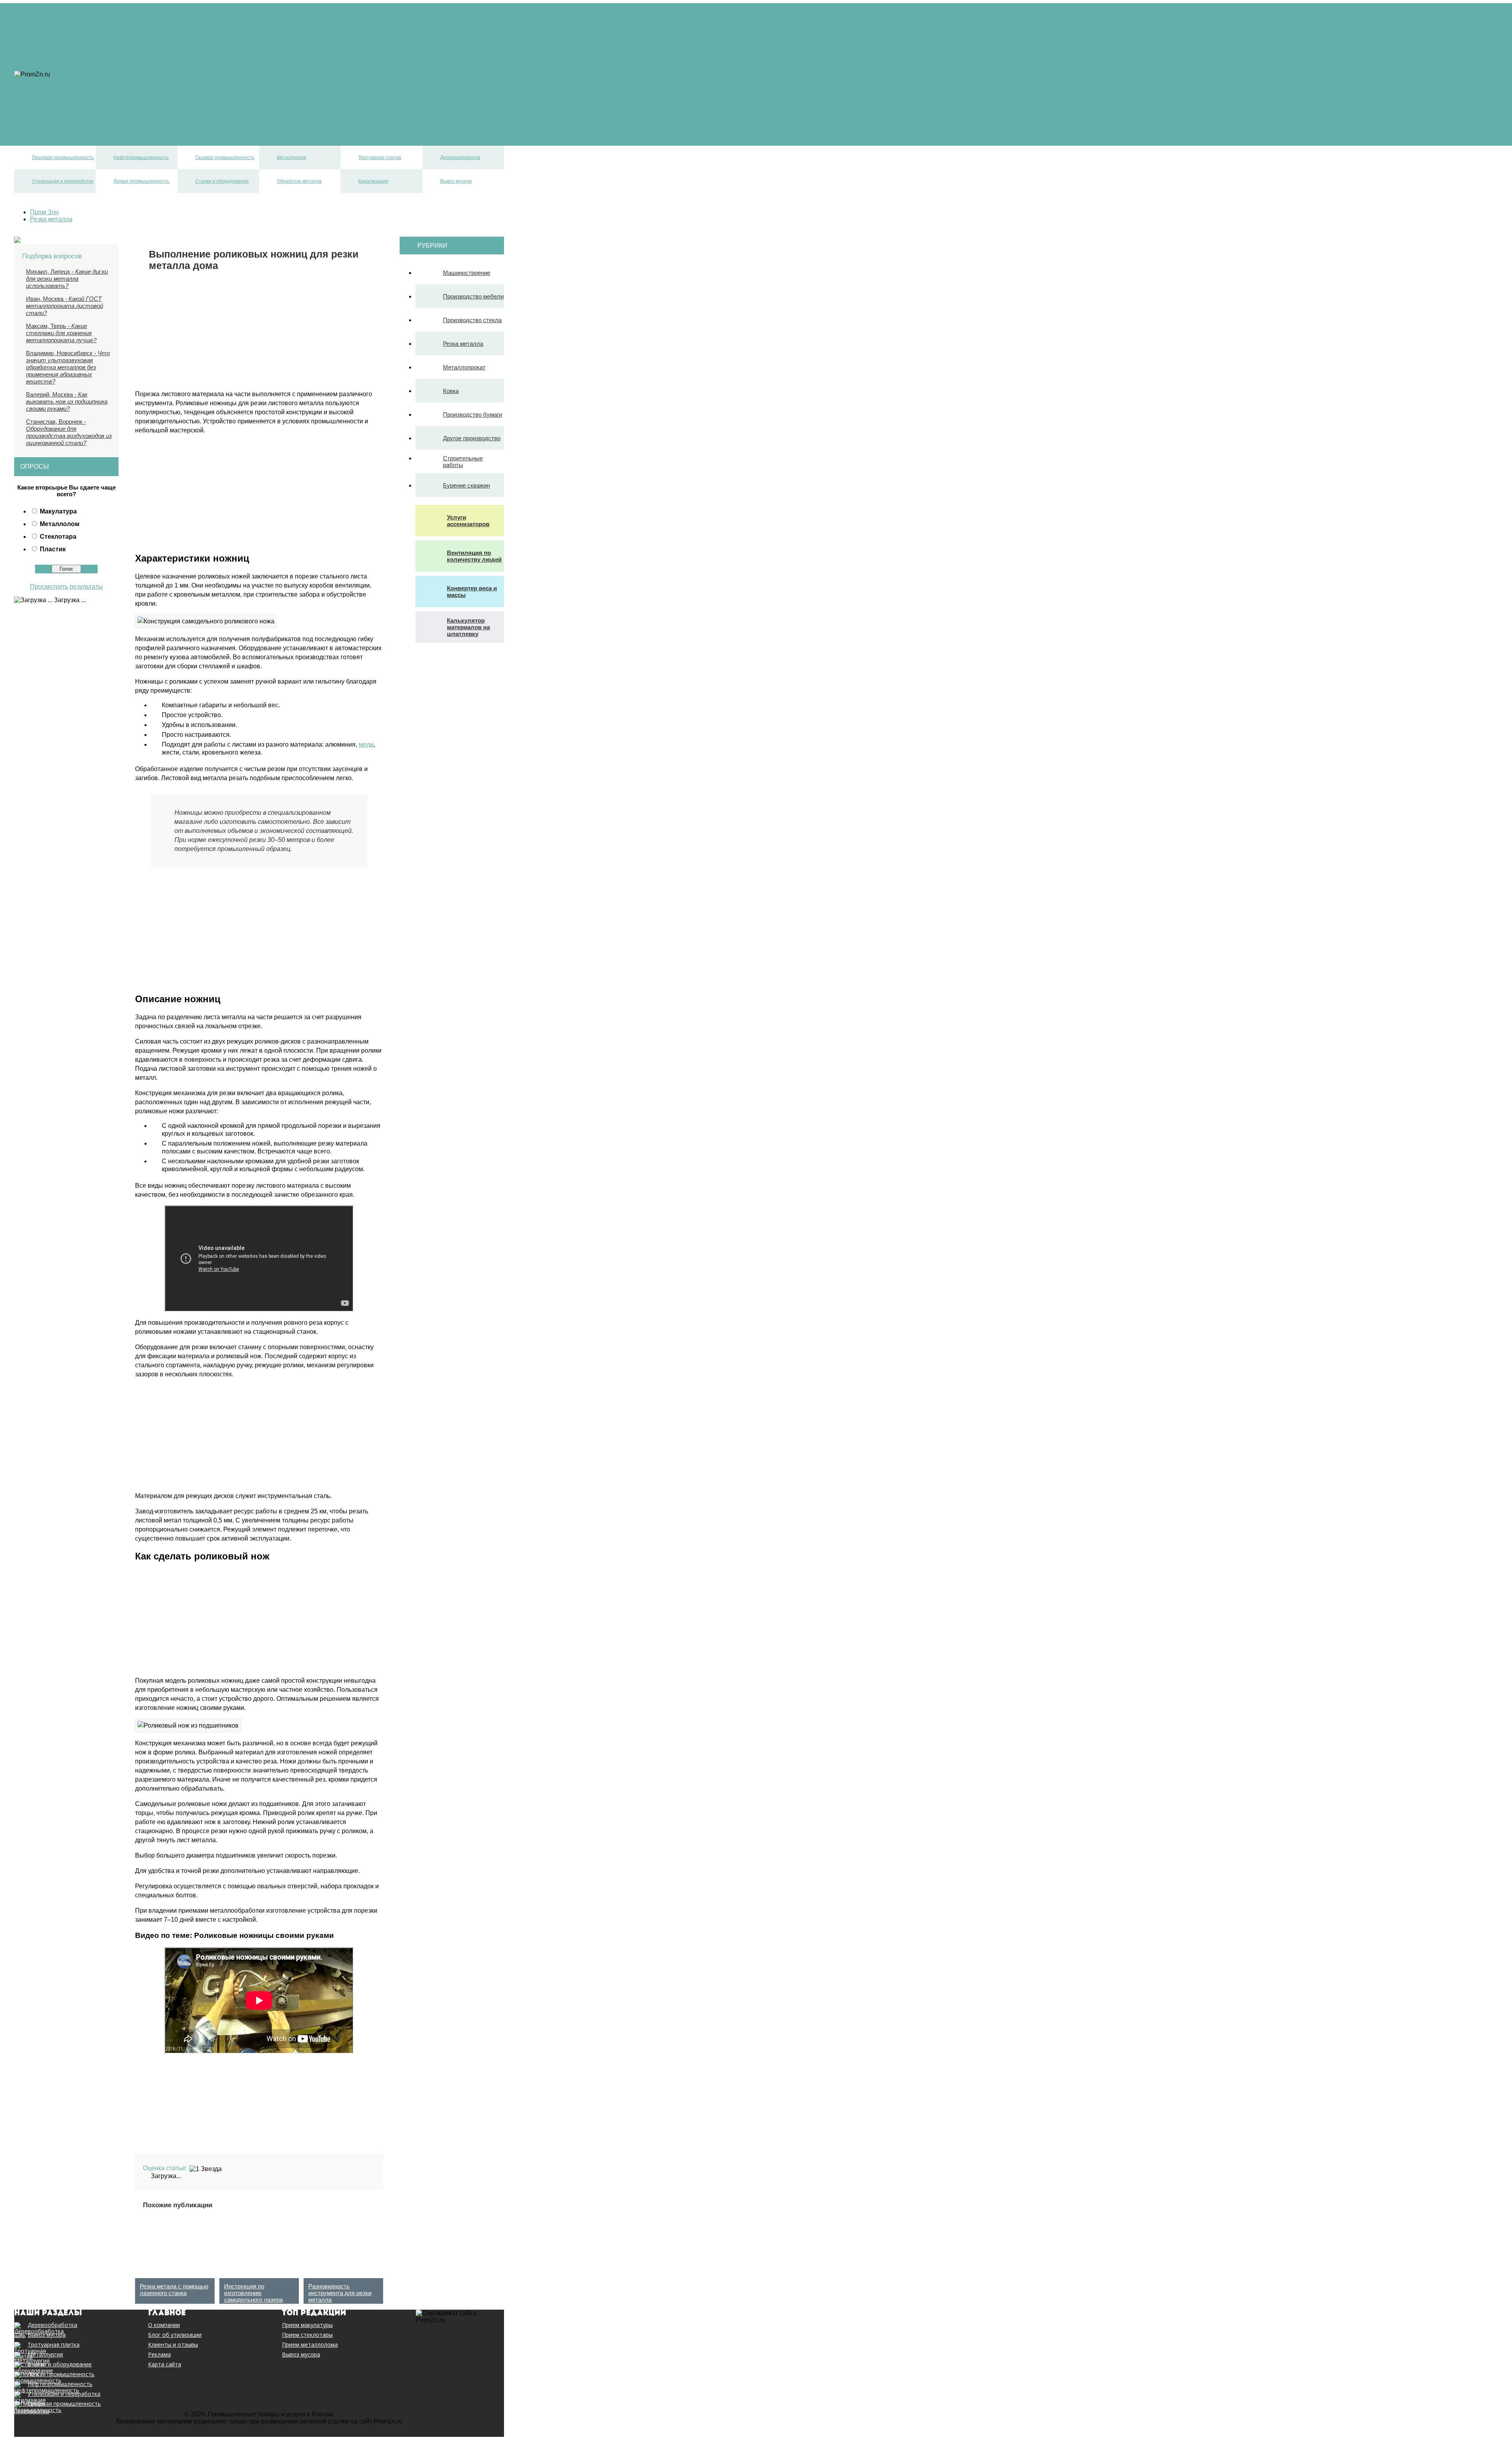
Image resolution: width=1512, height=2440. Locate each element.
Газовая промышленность (123, 74)
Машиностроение (467, 273)
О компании (164, 2325)
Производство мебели (473, 296)
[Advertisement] (201, 326)
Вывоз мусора (105, 138)
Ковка (451, 391)
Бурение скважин (466, 485)
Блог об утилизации (175, 2335)
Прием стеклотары (307, 2335)
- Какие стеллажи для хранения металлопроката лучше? (61, 333)
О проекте (99, 32)
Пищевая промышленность (125, 60)
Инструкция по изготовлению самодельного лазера (253, 2293)
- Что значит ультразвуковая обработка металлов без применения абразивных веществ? (68, 367)
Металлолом (60, 524)
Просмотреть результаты (66, 587)
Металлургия (103, 81)
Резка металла (463, 344)
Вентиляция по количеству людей (474, 556)
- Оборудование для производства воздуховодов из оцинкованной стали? (69, 432)
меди (366, 744)
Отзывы (96, 10)
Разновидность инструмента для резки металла (340, 2293)
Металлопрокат (464, 367)
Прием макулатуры (307, 2325)
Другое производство (472, 438)
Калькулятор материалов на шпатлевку (468, 627)
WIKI (91, 53)
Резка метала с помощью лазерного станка (174, 2290)
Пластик (53, 549)
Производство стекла (472, 320)
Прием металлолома (310, 2345)
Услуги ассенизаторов (468, 521)
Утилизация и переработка (123, 103)
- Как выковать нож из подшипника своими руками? (67, 401)
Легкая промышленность (121, 110)
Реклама (97, 39)
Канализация (103, 131)
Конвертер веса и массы (472, 591)
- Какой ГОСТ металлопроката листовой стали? (65, 306)
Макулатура (58, 511)
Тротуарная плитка (112, 88)
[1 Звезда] (206, 2169)
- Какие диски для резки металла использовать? (67, 279)
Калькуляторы (105, 25)
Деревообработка (110, 95)
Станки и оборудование (119, 117)
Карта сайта (165, 2364)
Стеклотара (58, 537)
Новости (97, 18)
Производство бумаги (472, 414)
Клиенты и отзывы (173, 2345)
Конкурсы (98, 46)
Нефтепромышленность (120, 67)
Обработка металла (113, 124)
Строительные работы (463, 462)
